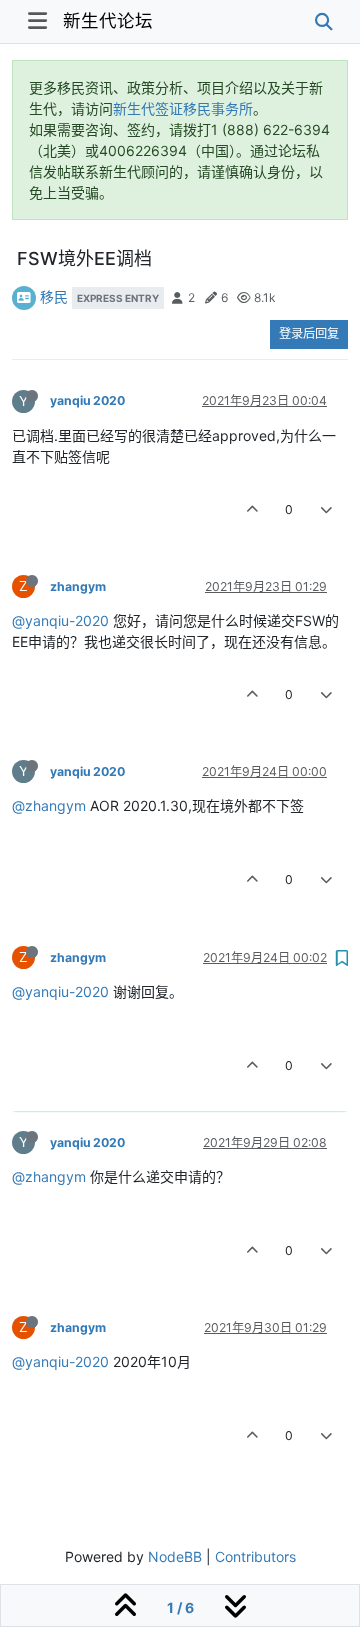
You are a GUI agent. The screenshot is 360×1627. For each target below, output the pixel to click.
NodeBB (175, 1556)
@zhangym (49, 805)
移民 (54, 296)
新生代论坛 (108, 20)
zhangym (78, 586)
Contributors (255, 1556)
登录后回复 (309, 333)
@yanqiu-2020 (60, 620)
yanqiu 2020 (87, 400)
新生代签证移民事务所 (183, 108)
